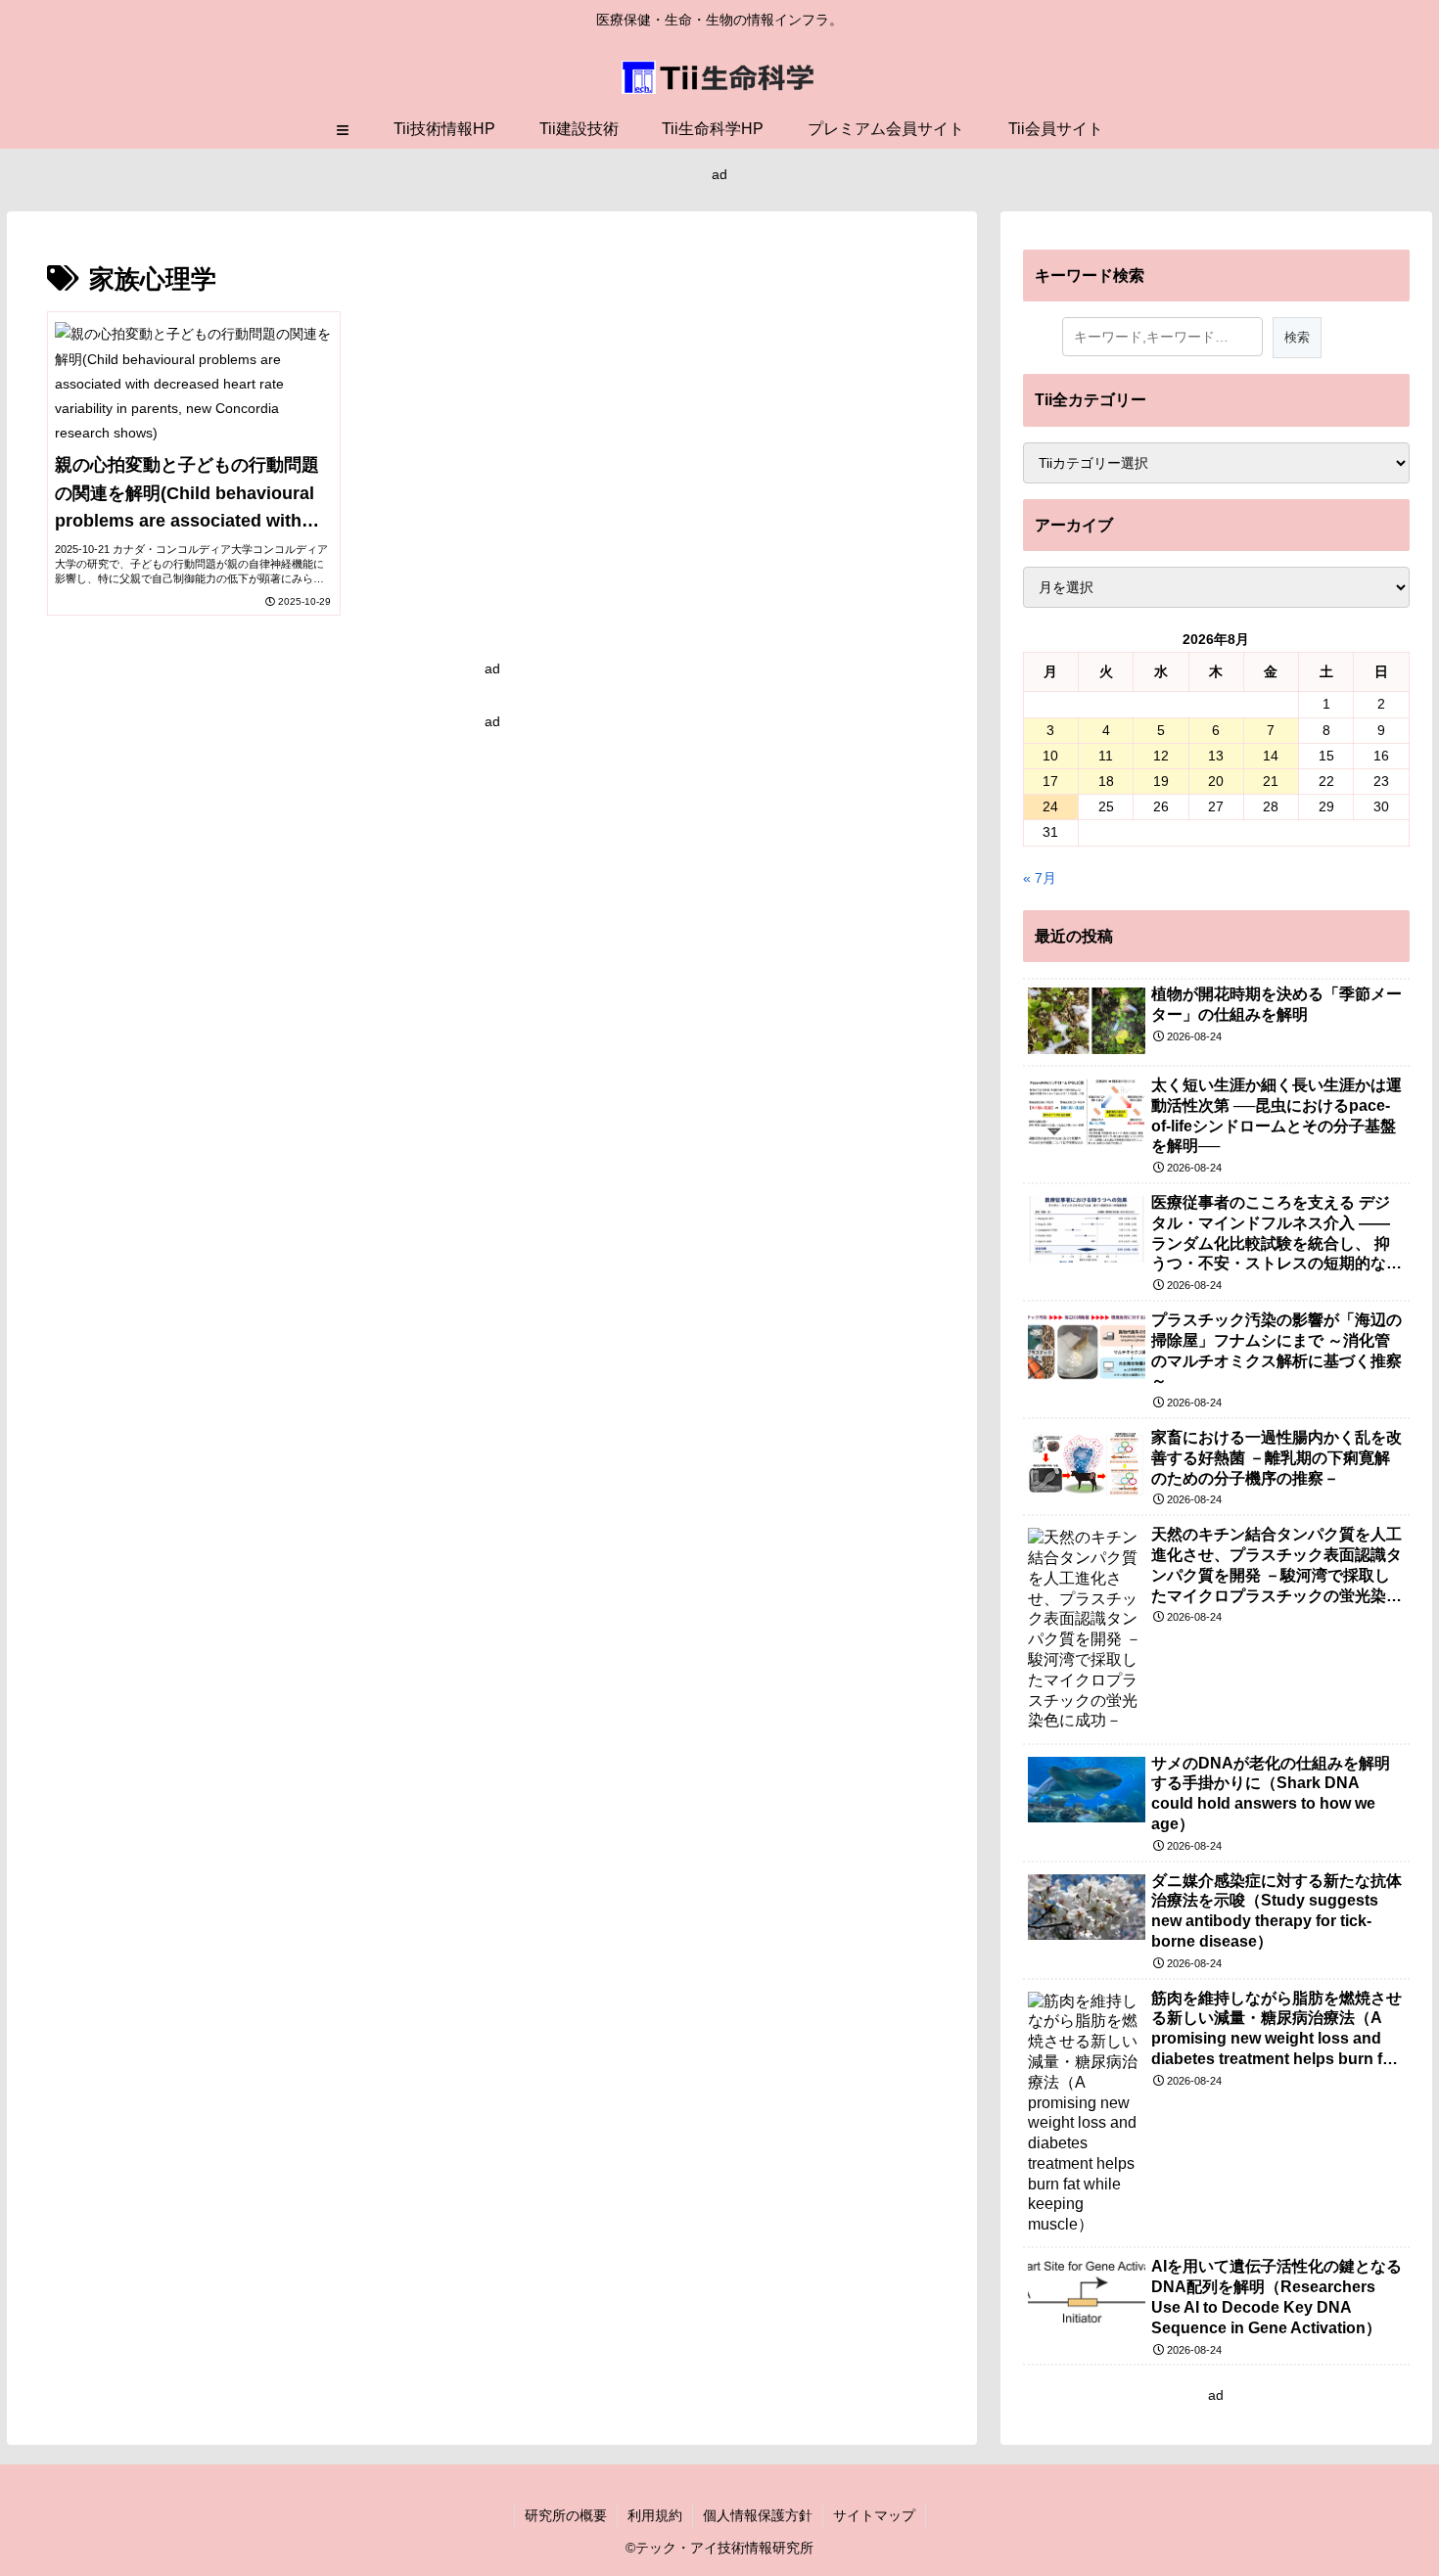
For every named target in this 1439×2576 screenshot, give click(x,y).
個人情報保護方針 (758, 2515)
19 (1161, 781)
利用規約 (655, 2515)
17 (1050, 781)
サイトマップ (874, 2515)
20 (1216, 781)
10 (1050, 756)
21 (1271, 781)
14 (1271, 756)
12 (1161, 756)
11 (1106, 756)
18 (1106, 781)
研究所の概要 (566, 2515)
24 (1050, 806)
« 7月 (1040, 878)
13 (1216, 756)
